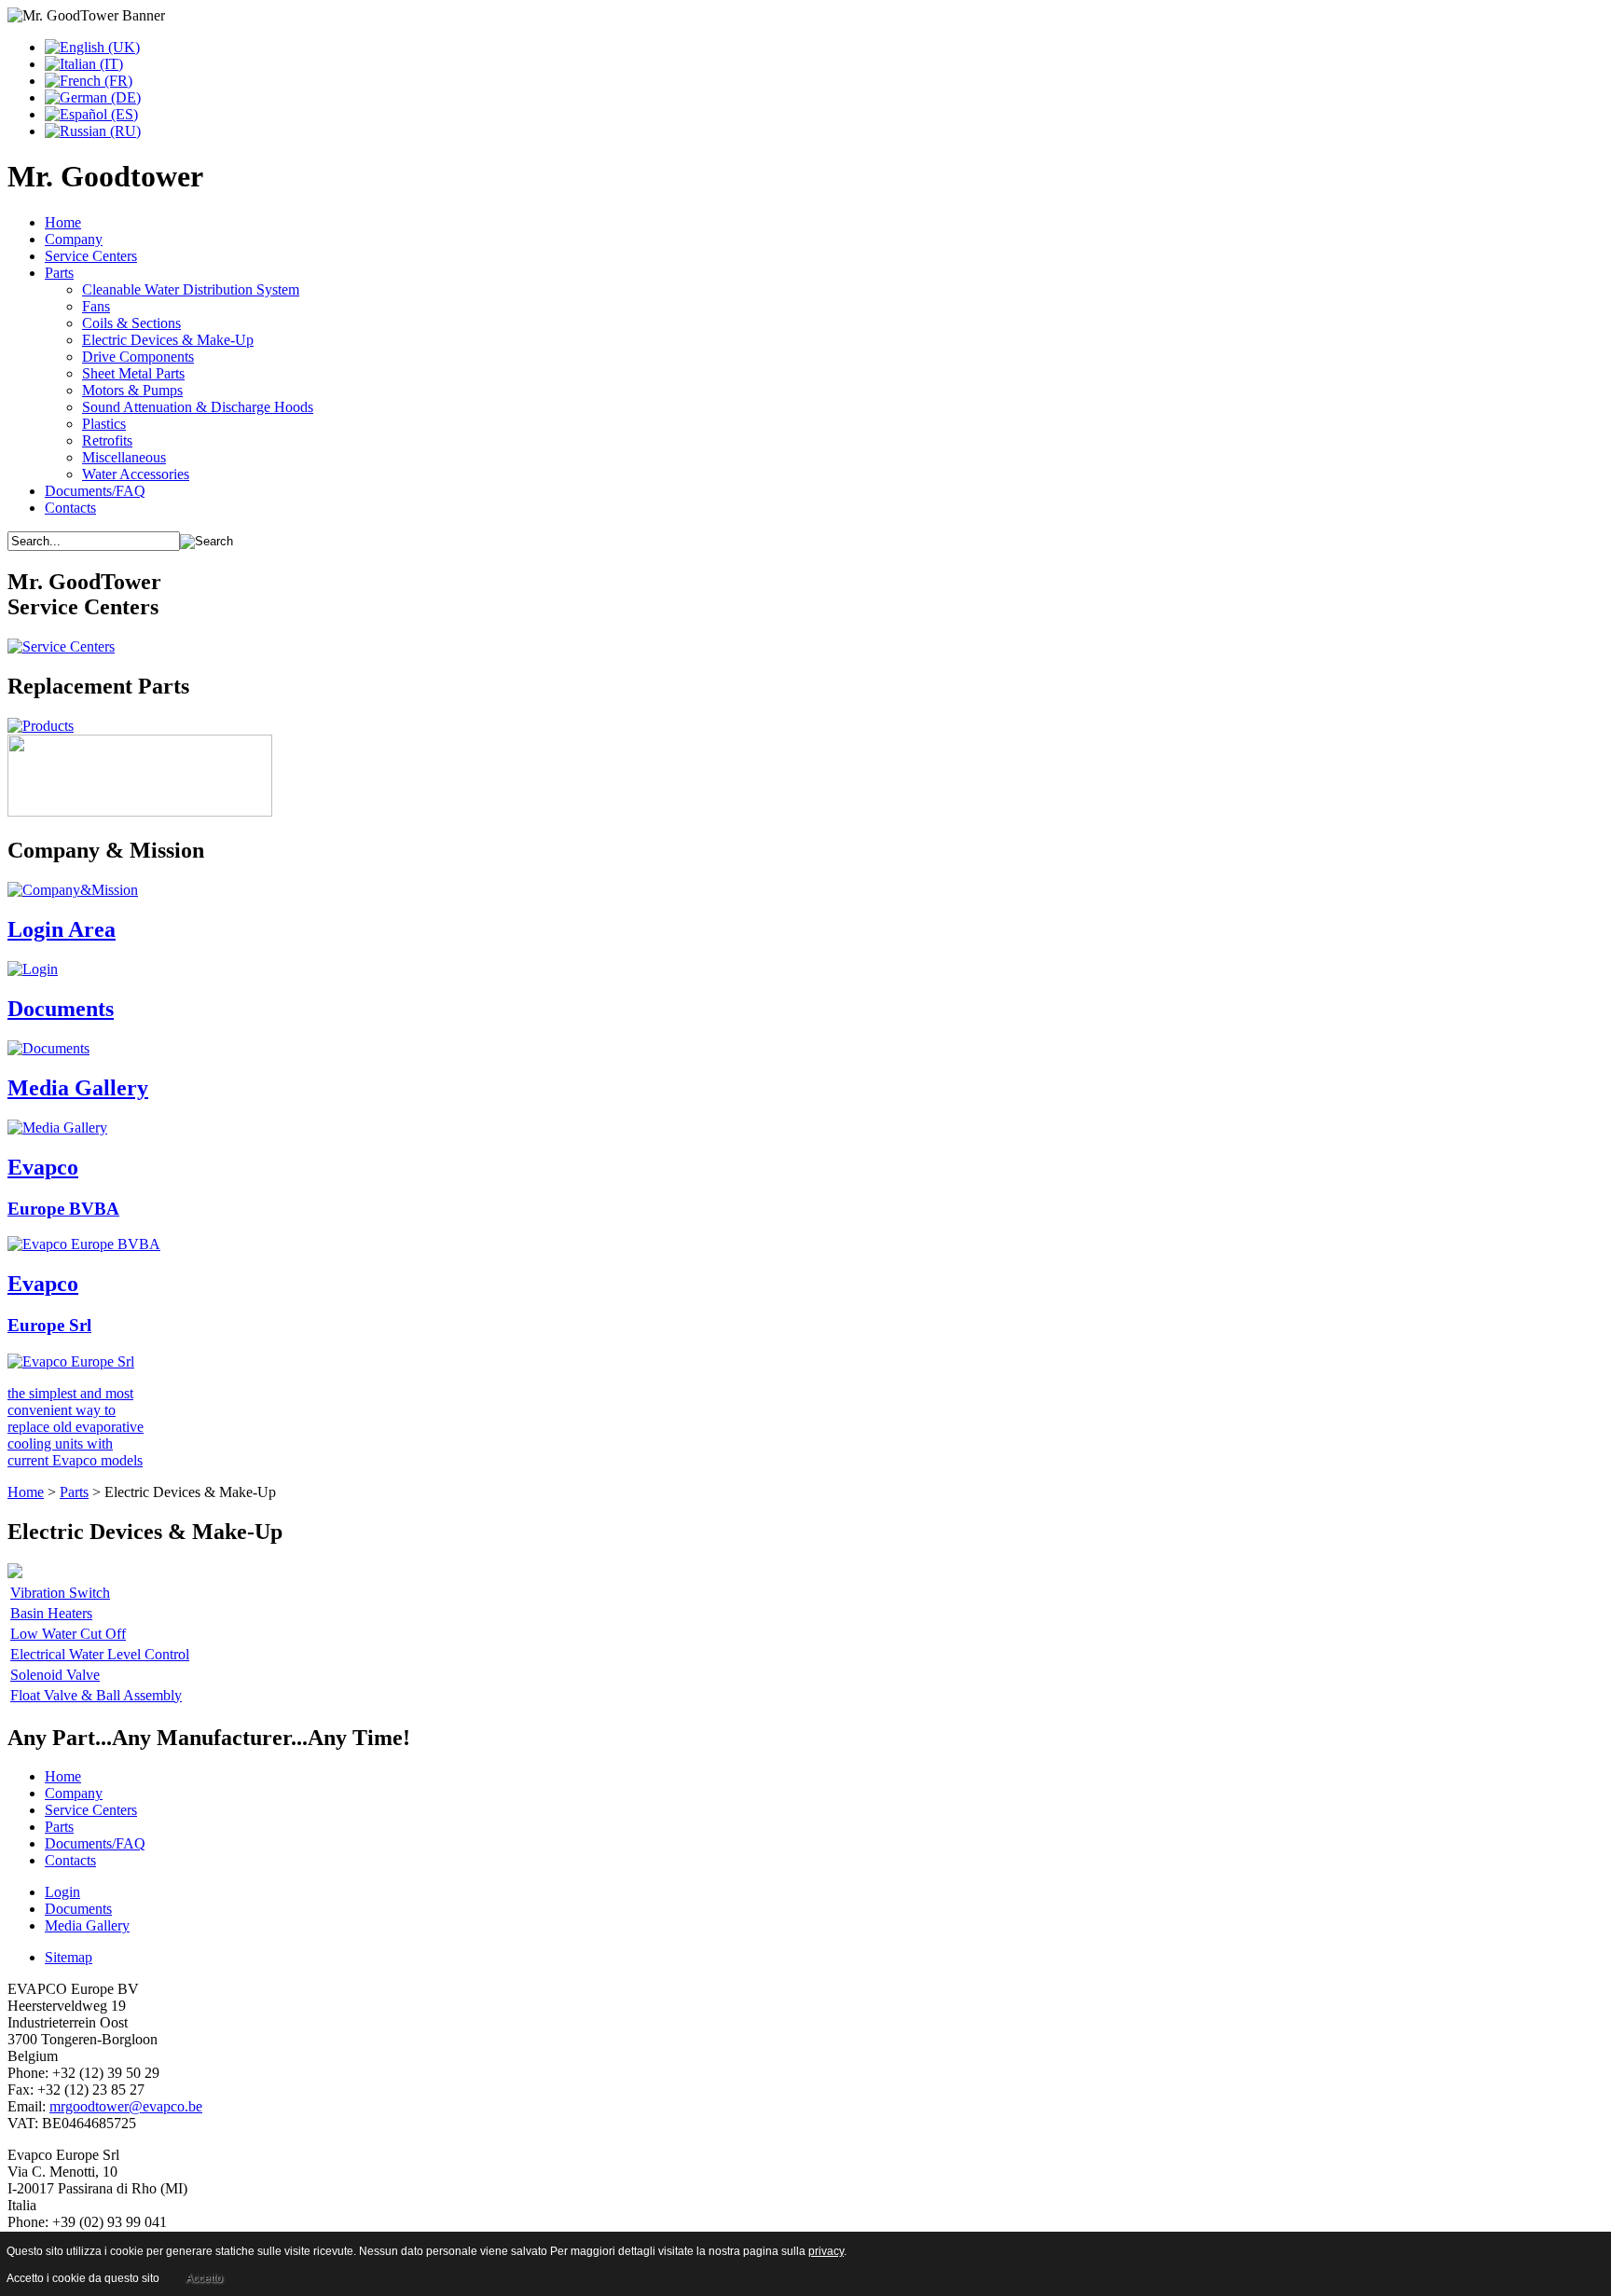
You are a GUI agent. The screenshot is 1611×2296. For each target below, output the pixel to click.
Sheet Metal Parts (133, 373)
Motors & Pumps (132, 390)
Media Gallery (87, 1925)
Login (62, 1892)
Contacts (70, 508)
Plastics (104, 424)
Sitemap (69, 1957)
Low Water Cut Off (68, 1634)
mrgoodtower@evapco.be (126, 2106)
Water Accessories (136, 474)
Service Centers (91, 256)
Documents (78, 1909)
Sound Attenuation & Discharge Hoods (198, 407)
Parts (59, 273)
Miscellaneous (124, 457)
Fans (96, 306)
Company (74, 239)
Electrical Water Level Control (100, 1654)
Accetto (204, 2278)
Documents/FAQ (95, 491)
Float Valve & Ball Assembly (96, 1695)
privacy (826, 2251)
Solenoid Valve (55, 1675)
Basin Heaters (51, 1613)
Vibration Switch (60, 1593)
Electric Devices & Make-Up (168, 340)
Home (63, 222)
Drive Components (138, 357)
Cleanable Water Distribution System (191, 289)
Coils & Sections (131, 323)
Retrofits (107, 440)
